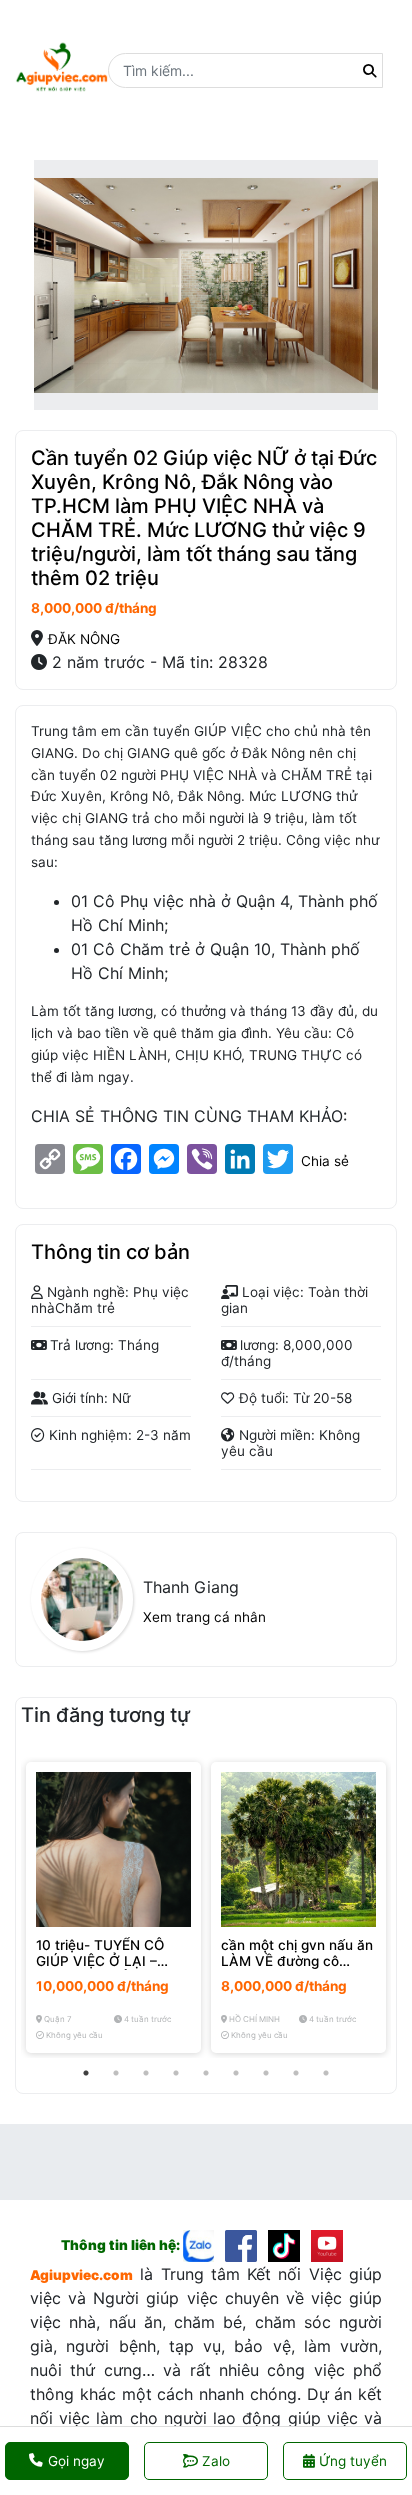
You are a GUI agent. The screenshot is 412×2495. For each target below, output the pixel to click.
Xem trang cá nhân (204, 1617)
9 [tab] (326, 2073)
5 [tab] (206, 2073)
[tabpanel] (113, 1907)
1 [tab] (86, 2073)
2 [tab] (116, 2073)
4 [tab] (176, 2073)
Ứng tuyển (351, 2461)
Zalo (216, 2461)
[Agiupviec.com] (204, 2244)
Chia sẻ (325, 1161)
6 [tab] (236, 2073)
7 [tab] (266, 2073)
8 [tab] (296, 2073)
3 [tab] (146, 2073)
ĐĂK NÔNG (84, 639)
